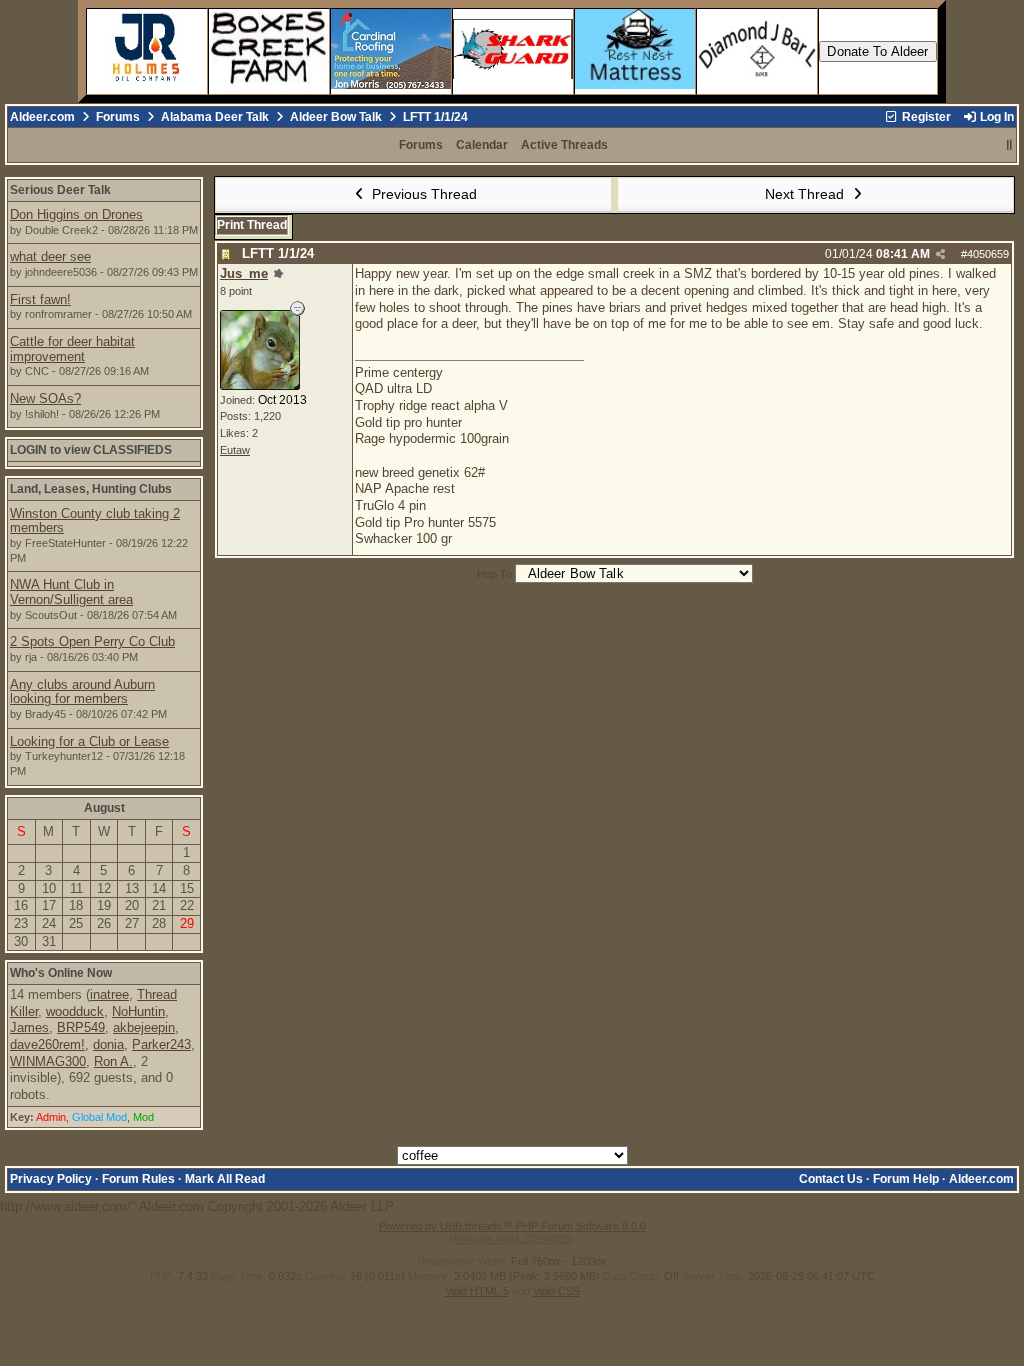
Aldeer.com (42, 117)
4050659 (988, 254)
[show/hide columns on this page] (1009, 145)
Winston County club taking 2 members (95, 521)
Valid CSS (556, 1291)
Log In (995, 117)
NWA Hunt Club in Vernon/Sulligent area (71, 592)
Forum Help (906, 1179)
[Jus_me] (260, 385)
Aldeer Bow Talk (336, 117)
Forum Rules (138, 1179)
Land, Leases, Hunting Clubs (91, 489)
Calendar (482, 145)
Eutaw (235, 450)
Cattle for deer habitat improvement (72, 349)
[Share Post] (940, 254)
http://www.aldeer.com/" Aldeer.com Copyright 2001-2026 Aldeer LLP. (507, 704)
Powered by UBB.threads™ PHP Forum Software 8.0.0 (512, 1226)
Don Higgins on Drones (76, 214)
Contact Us (831, 1179)
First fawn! (40, 299)
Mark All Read (225, 1179)
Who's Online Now (61, 973)
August (104, 808)
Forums (118, 117)
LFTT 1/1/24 (278, 253)
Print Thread (252, 225)
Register (925, 117)
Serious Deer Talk (60, 190)
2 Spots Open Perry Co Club (92, 641)
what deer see (50, 256)
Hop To (494, 574)
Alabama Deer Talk (215, 117)
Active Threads (564, 145)
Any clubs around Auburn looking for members (82, 692)
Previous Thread (422, 194)
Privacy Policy (51, 1179)
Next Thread (806, 194)
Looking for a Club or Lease (89, 741)
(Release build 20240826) (512, 1238)
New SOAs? (45, 398)
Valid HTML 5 (477, 1291)
